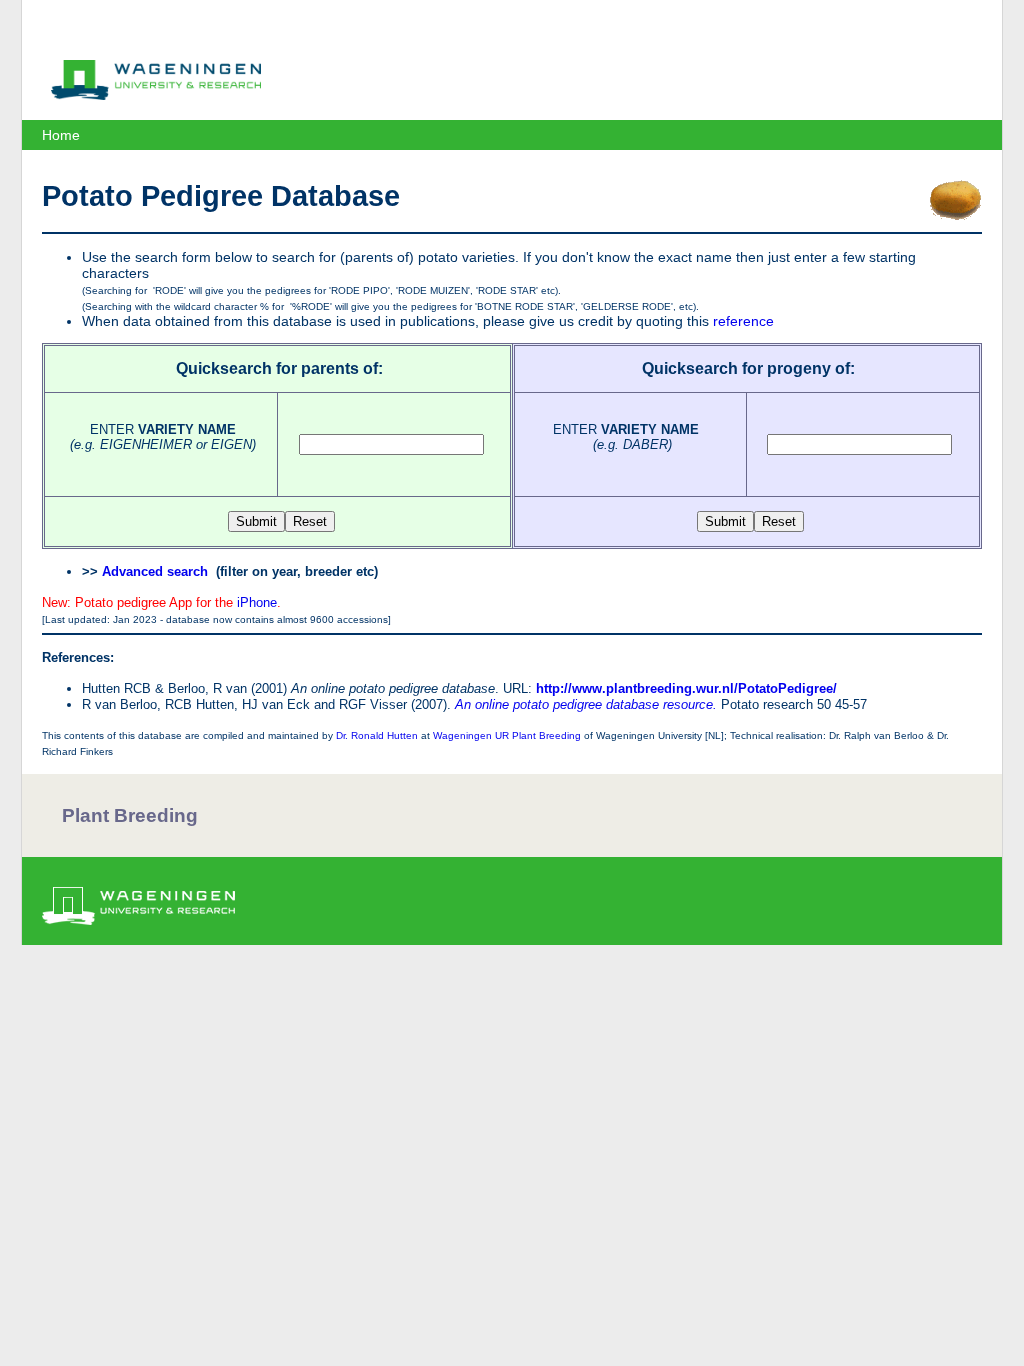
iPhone (257, 602)
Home (61, 135)
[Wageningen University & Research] (156, 95)
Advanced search (155, 571)
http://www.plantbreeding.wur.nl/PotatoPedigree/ (686, 688)
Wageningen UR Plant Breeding (507, 735)
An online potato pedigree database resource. (586, 704)
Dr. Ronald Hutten (377, 735)
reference (743, 321)
